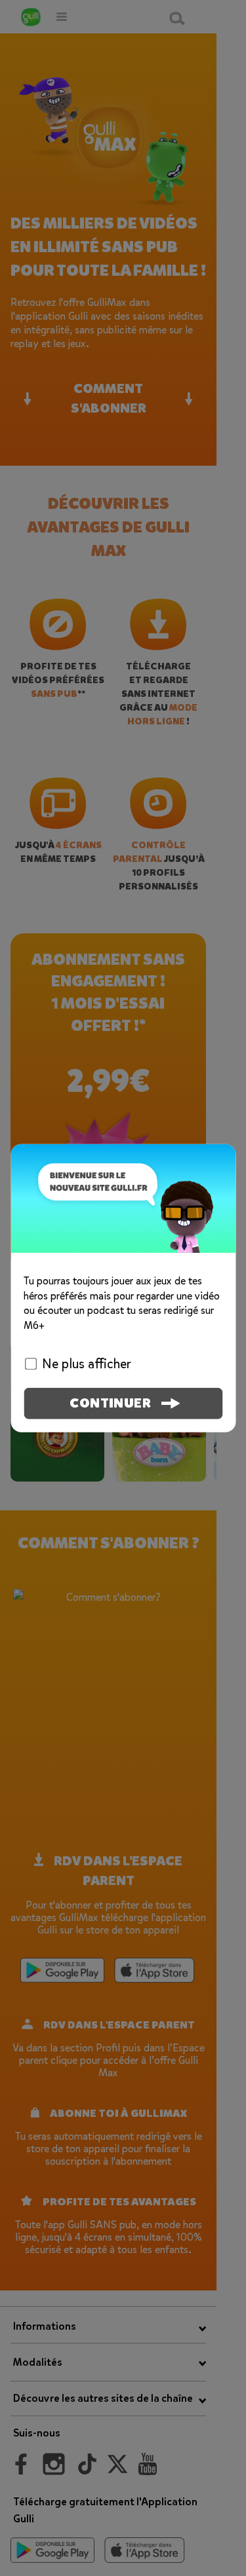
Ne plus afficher (87, 1364)
